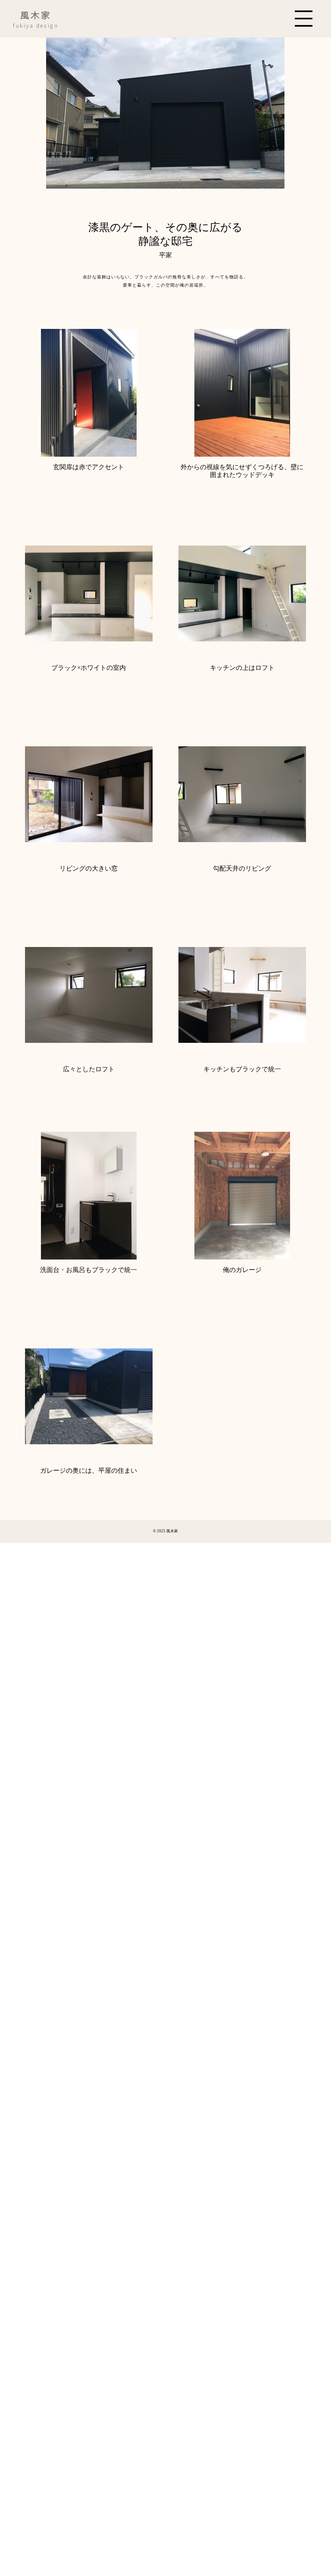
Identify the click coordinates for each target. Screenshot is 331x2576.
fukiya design (36, 25)
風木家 (36, 15)
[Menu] (304, 19)
